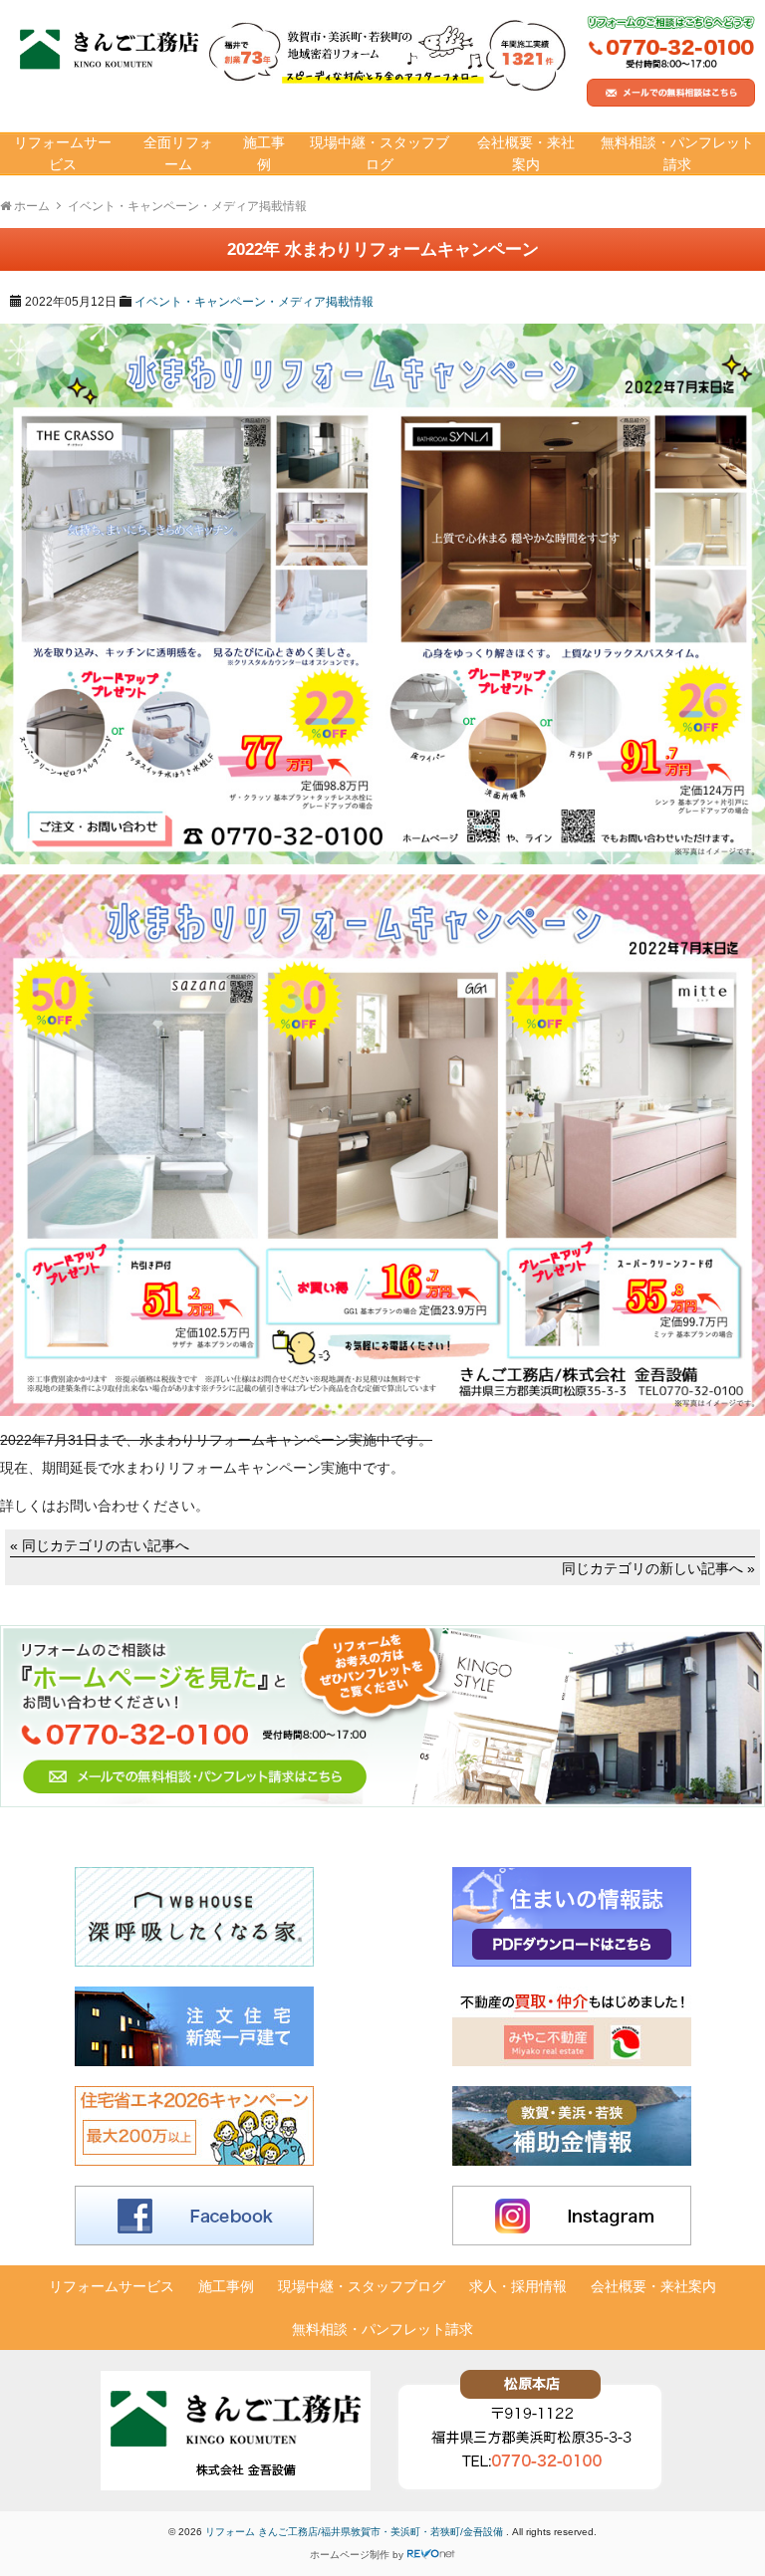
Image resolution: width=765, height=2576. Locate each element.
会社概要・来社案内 (526, 153)
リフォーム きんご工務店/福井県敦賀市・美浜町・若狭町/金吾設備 (356, 2532)
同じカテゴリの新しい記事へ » (658, 1568)
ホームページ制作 (350, 2555)
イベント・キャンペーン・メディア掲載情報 (254, 302)
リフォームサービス (63, 153)
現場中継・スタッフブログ (380, 153)
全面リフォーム (178, 153)
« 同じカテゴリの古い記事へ (100, 1545)
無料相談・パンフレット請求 (677, 153)
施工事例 (264, 153)
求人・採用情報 (518, 2286)
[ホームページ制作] (431, 2555)
